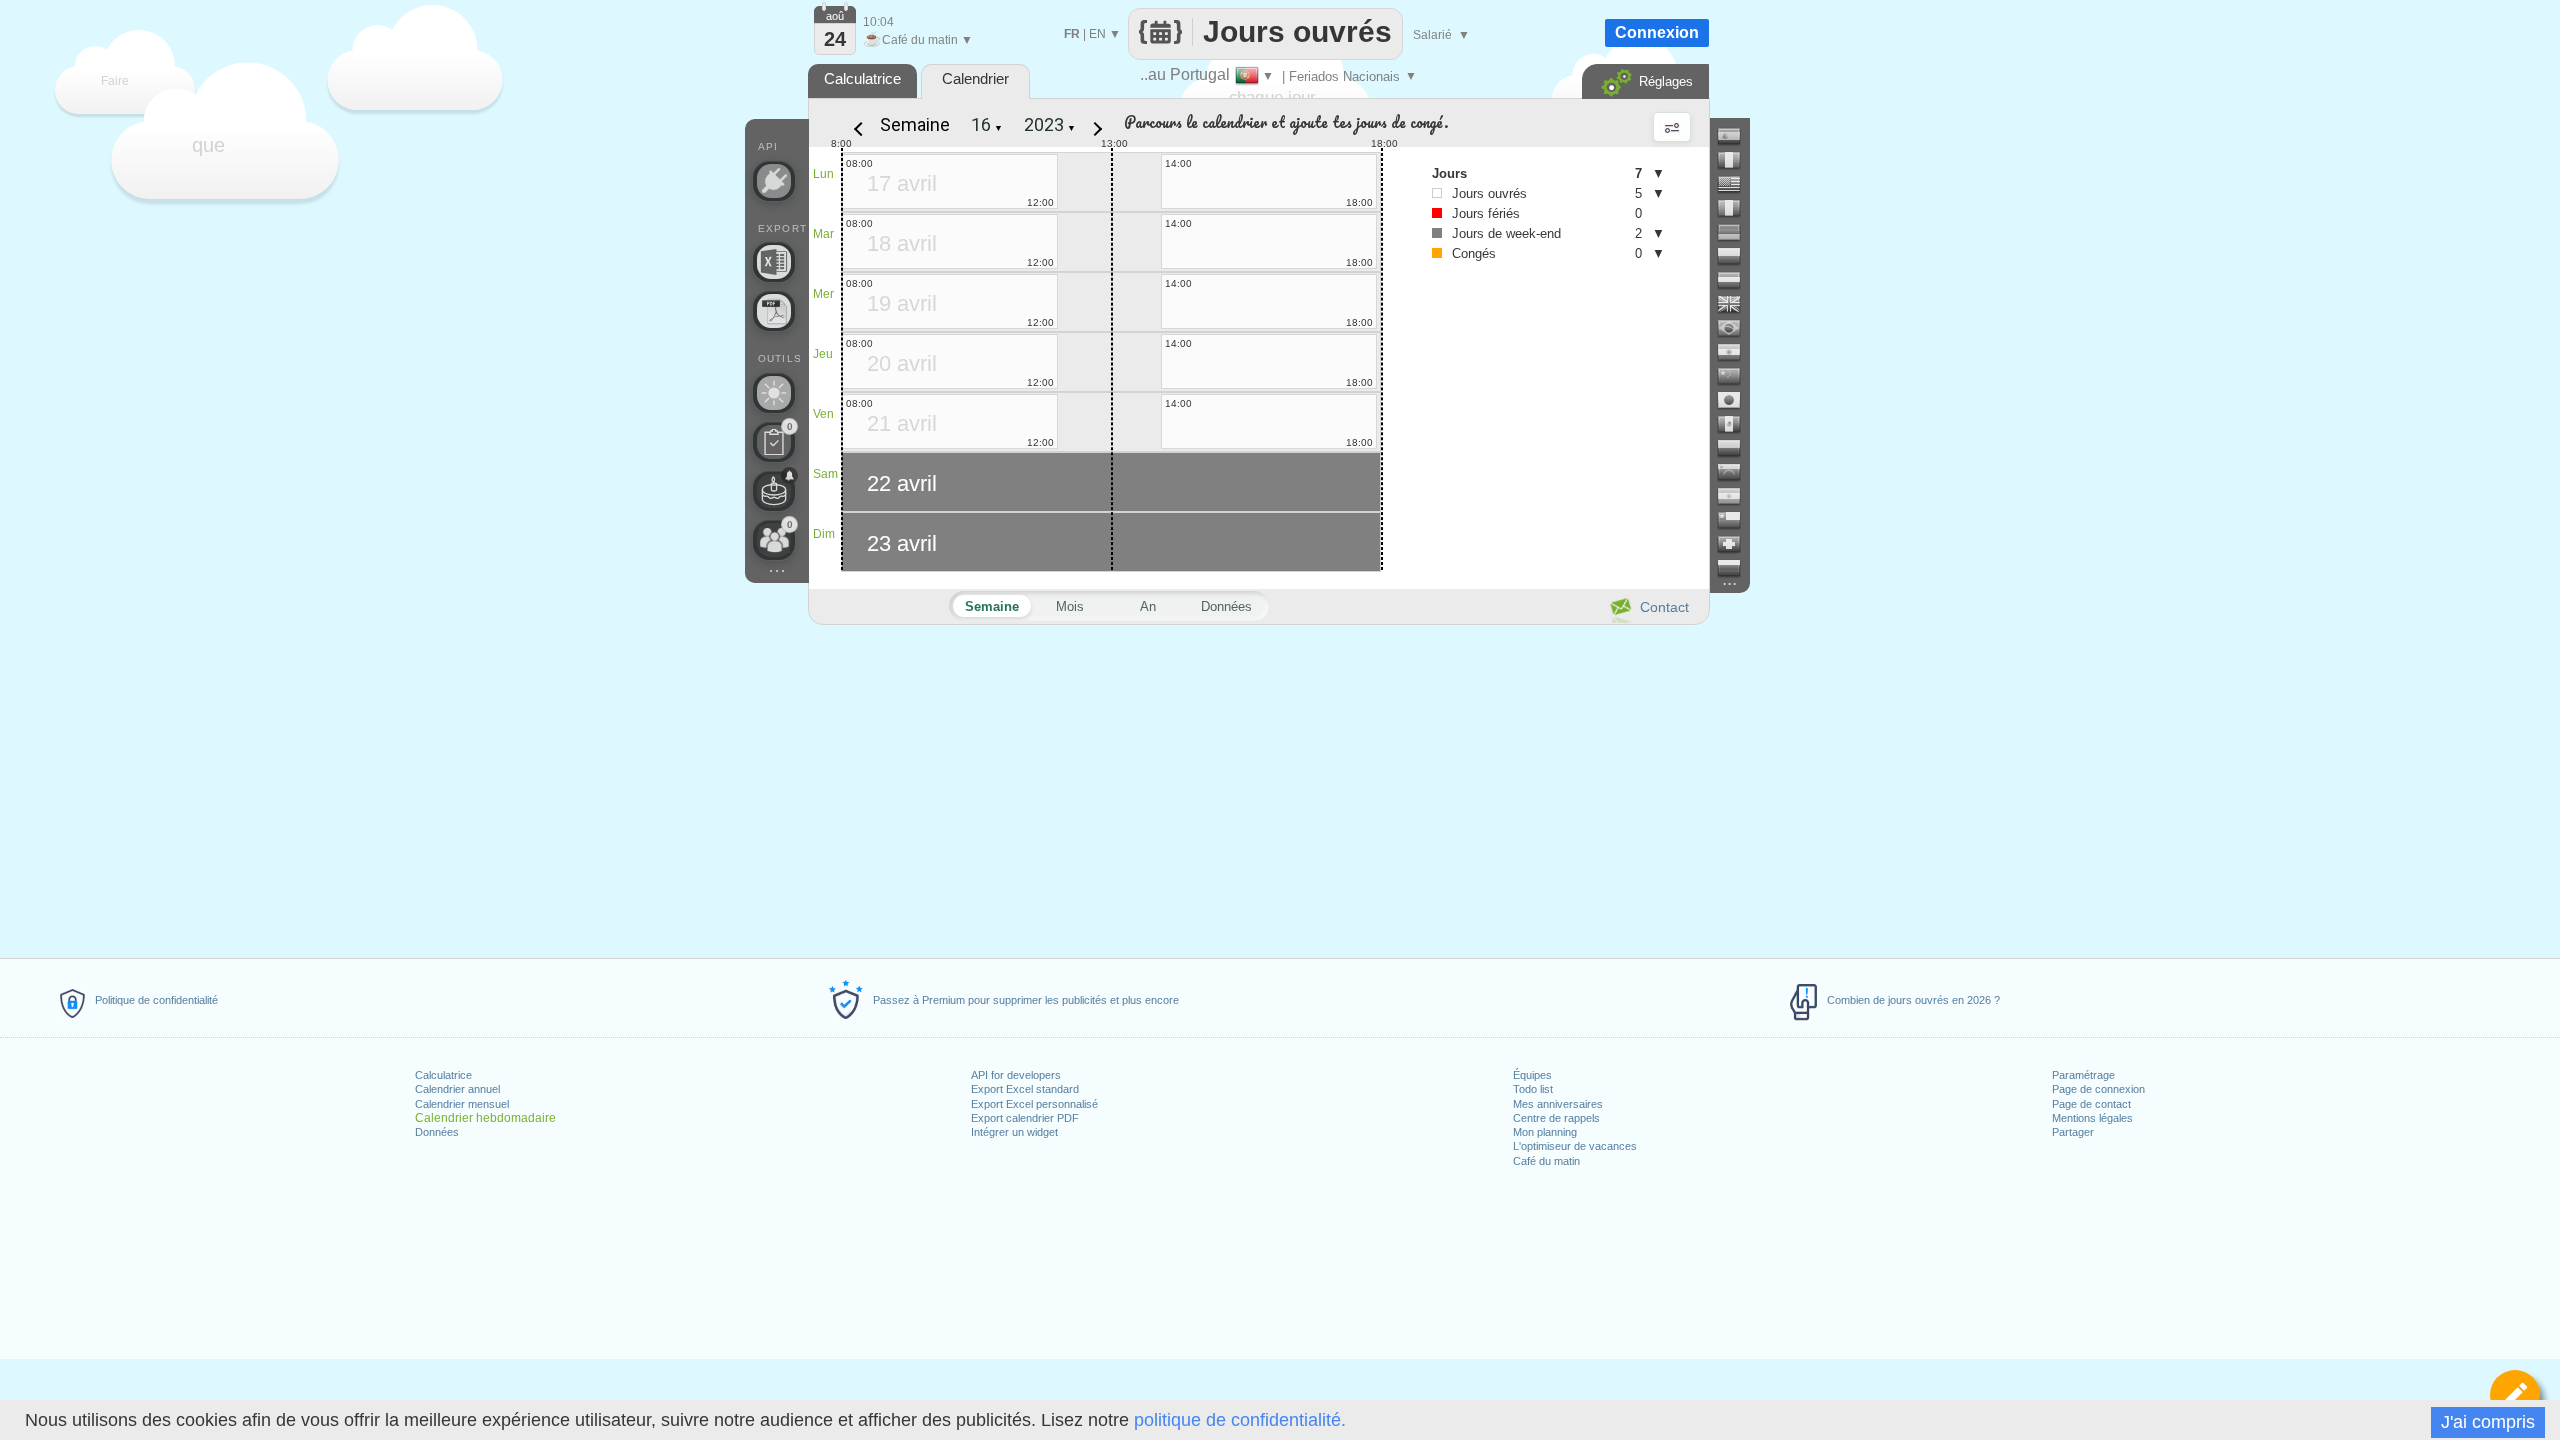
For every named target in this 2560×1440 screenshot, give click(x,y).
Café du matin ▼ (918, 40)
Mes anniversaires (1558, 1104)
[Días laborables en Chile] (1737, 520)
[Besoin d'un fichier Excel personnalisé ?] (774, 262)
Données (437, 1132)
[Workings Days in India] (1737, 352)
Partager (2073, 1132)
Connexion (1657, 32)
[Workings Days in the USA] (1737, 184)
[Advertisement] (1258, 788)
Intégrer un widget (1014, 1132)
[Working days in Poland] (1737, 256)
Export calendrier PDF (1025, 1118)
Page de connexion (2098, 1089)
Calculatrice (443, 1075)
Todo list (1533, 1089)
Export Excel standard (1025, 1089)
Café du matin (1546, 1161)
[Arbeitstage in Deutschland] (1737, 232)
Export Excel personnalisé (1034, 1104)
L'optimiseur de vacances (1575, 1146)
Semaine (915, 124)
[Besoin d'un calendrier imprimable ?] (774, 311)
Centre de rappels (1556, 1118)
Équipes (1532, 1075)
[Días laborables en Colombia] (1737, 448)
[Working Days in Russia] (1737, 568)
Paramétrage (2083, 1075)
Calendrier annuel (457, 1089)
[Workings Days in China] (1737, 376)
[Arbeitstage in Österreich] (1737, 280)
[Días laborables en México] (1737, 424)
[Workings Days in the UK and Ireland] (1737, 304)
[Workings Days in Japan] (1737, 400)
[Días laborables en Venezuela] (1737, 472)
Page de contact (2091, 1104)
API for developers (1016, 1075)
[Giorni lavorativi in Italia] (1737, 208)
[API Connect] (774, 181)
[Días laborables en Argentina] (1737, 496)
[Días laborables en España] (1737, 136)
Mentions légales (2092, 1118)
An (1148, 606)
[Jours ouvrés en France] (1737, 160)
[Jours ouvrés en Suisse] (1737, 544)
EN (1097, 34)
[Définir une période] (2515, 1395)
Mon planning (1545, 1132)
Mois (1070, 606)
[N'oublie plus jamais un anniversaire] (774, 491)
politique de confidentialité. (1240, 1420)
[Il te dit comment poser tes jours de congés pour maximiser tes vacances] (774, 393)
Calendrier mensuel (462, 1104)
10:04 (878, 22)
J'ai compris (2488, 1422)
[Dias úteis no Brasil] (1737, 328)
